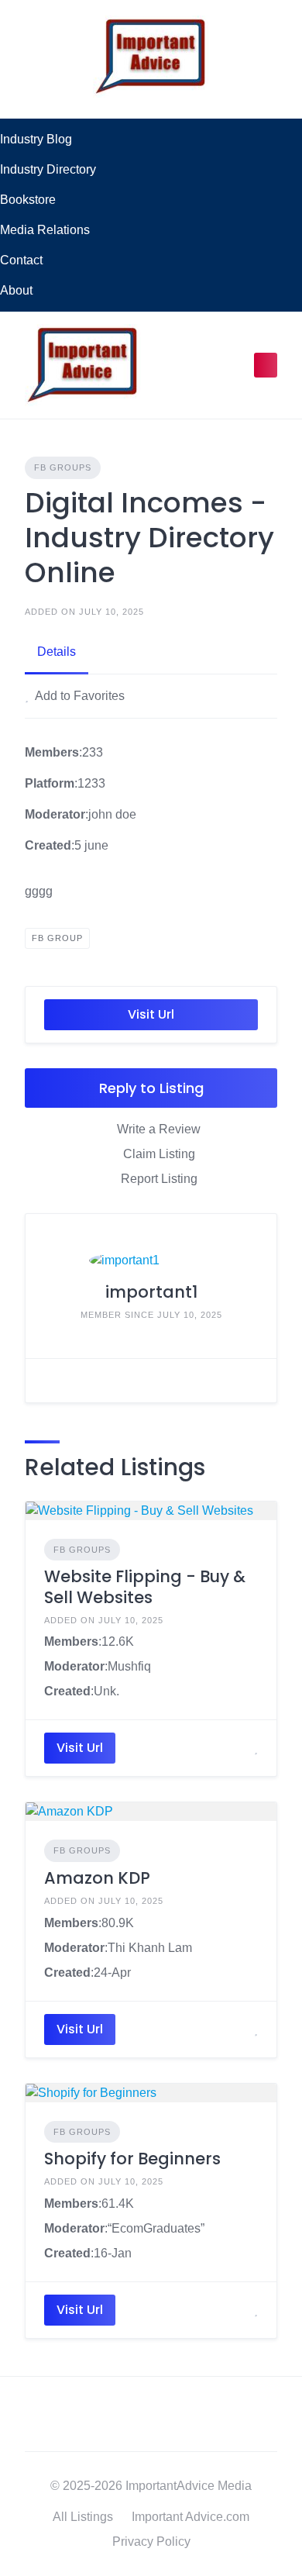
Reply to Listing (151, 1088)
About (16, 290)
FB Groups (63, 467)
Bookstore (28, 200)
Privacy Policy (151, 2542)
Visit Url (151, 1014)
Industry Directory (48, 169)
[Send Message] (49, 1381)
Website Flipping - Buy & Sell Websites (145, 1586)
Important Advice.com (190, 2517)
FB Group (57, 938)
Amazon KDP (97, 1878)
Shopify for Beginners (132, 2159)
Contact (21, 260)
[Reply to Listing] (237, 1748)
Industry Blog (36, 139)
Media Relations (45, 230)
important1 (151, 1292)
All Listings (83, 2517)
